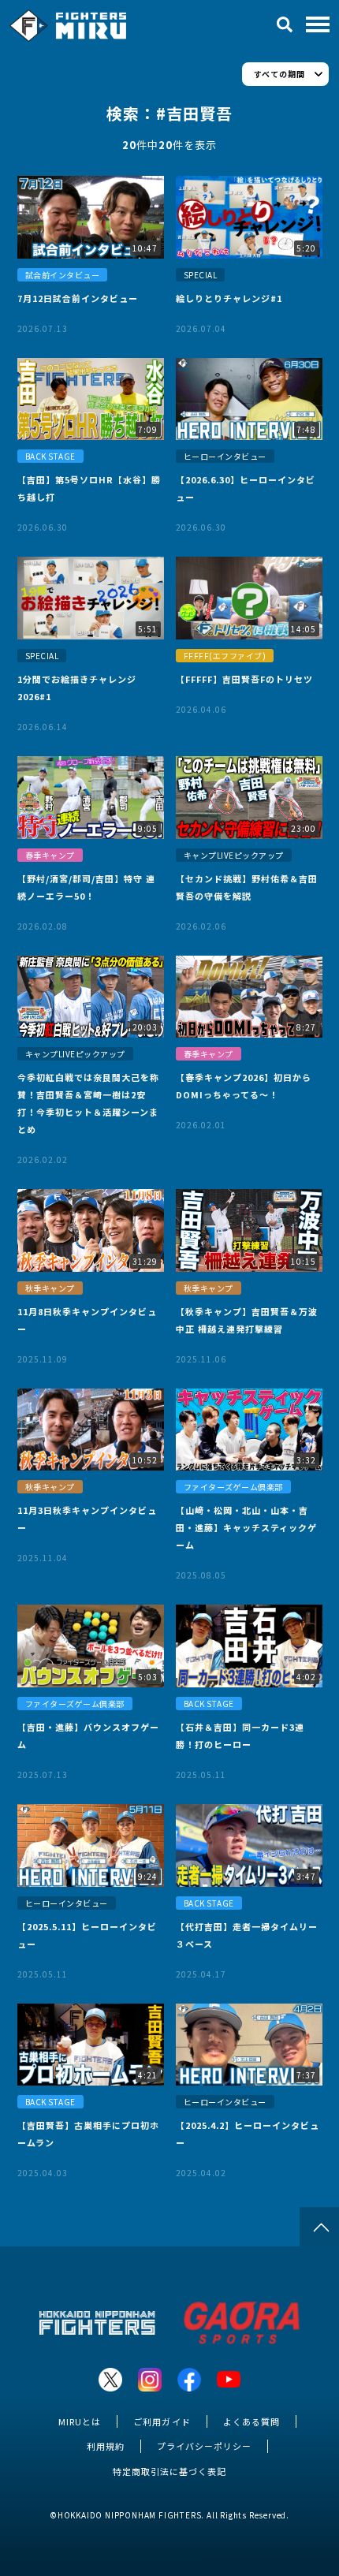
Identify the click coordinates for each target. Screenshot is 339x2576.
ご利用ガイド (162, 2421)
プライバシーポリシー (204, 2446)
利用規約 (106, 2446)
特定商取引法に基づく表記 (169, 2471)
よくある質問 (251, 2421)
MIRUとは (80, 2421)
